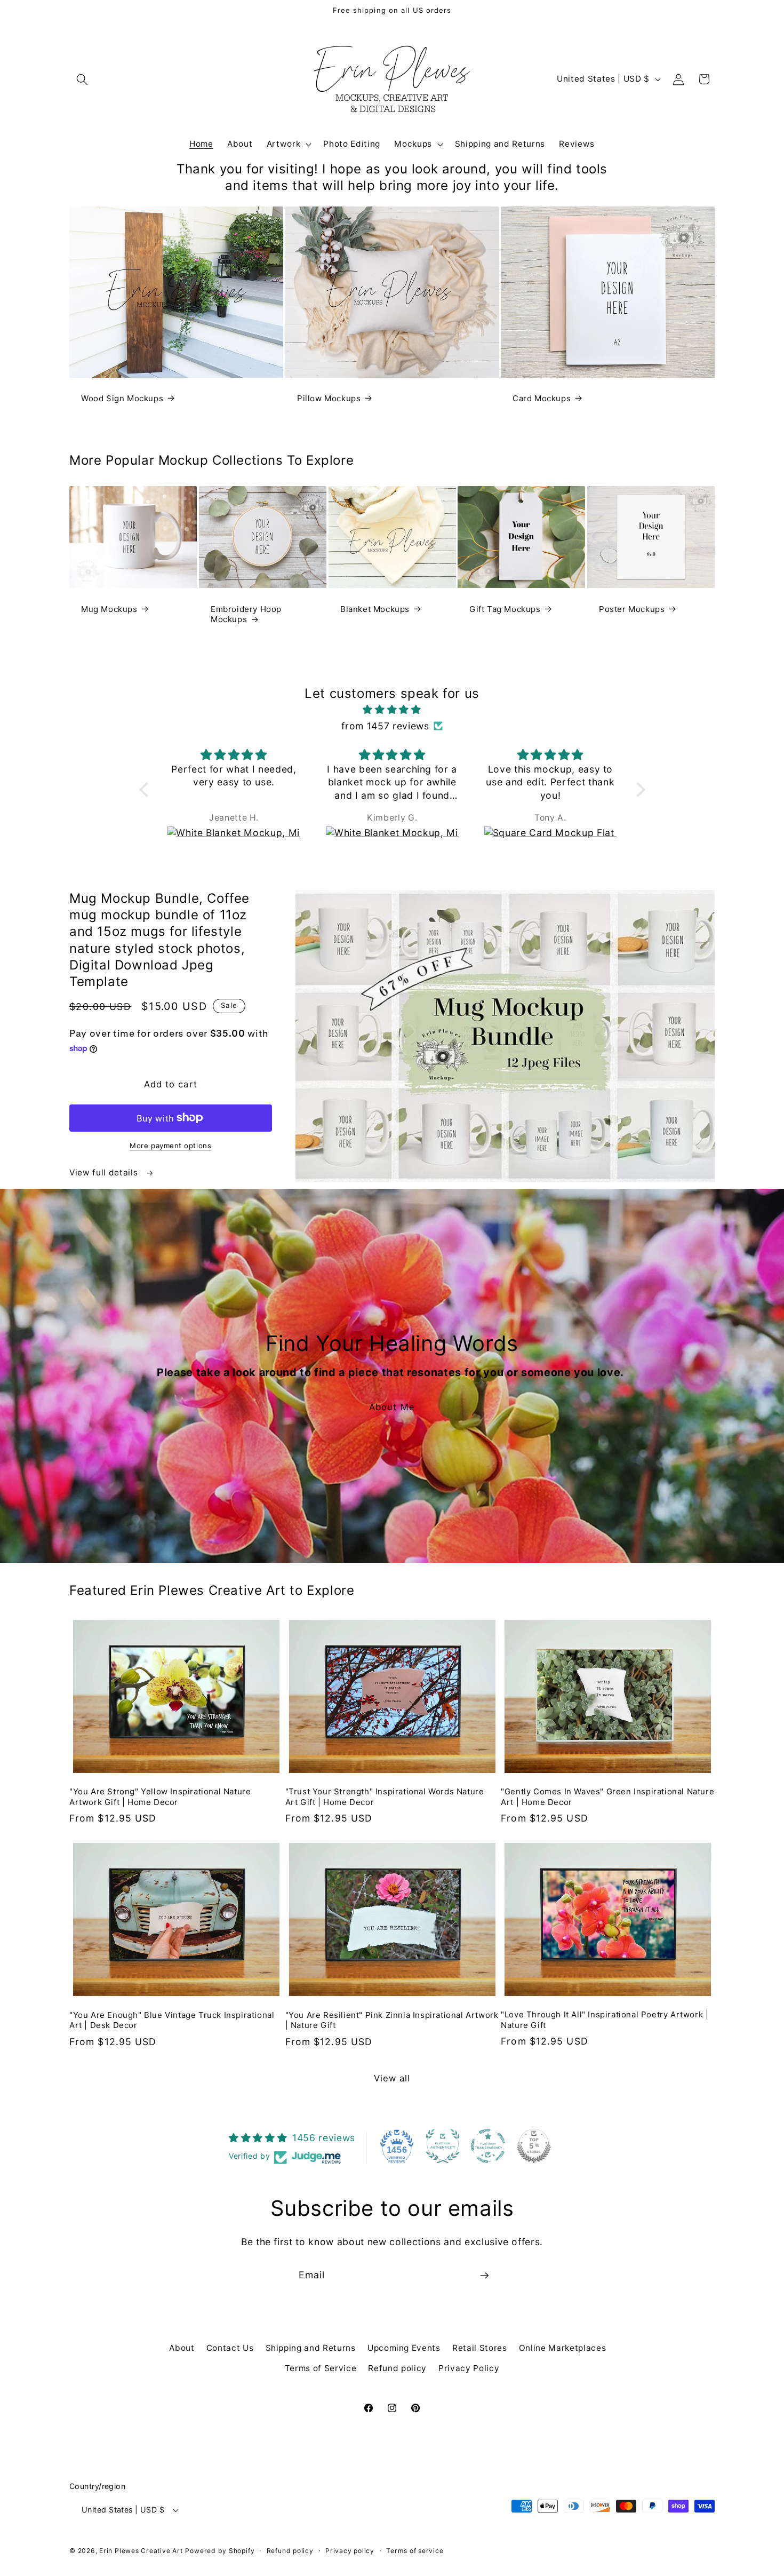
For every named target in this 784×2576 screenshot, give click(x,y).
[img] (392, 710)
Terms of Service (321, 2368)
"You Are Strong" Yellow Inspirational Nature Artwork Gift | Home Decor (160, 1797)
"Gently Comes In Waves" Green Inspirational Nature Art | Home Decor (607, 1797)
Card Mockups (542, 398)
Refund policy (397, 2368)
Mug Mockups (109, 609)
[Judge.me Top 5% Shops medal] (534, 2146)
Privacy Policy (469, 2368)
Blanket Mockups (375, 609)
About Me (392, 1407)
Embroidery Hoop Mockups (246, 614)
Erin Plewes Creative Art (141, 2551)
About (182, 2348)
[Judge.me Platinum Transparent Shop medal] (488, 2146)
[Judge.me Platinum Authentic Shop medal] (443, 2146)
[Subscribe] (484, 2276)
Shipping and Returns (311, 2348)
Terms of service (415, 2551)
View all (392, 2078)
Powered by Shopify (220, 2551)
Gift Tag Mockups (505, 609)
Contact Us (230, 2348)
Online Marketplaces (563, 2348)
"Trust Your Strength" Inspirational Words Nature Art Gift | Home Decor (385, 1797)
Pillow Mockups (329, 398)
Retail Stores (480, 2348)
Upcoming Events (404, 2348)
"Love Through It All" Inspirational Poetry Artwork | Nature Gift (605, 2020)
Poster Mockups (632, 609)
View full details (105, 1172)
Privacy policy (350, 2551)
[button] (82, 79)
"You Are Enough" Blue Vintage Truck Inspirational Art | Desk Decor (172, 2020)
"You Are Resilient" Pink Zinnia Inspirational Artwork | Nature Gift (392, 2020)
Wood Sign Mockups (122, 398)
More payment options (170, 1146)
